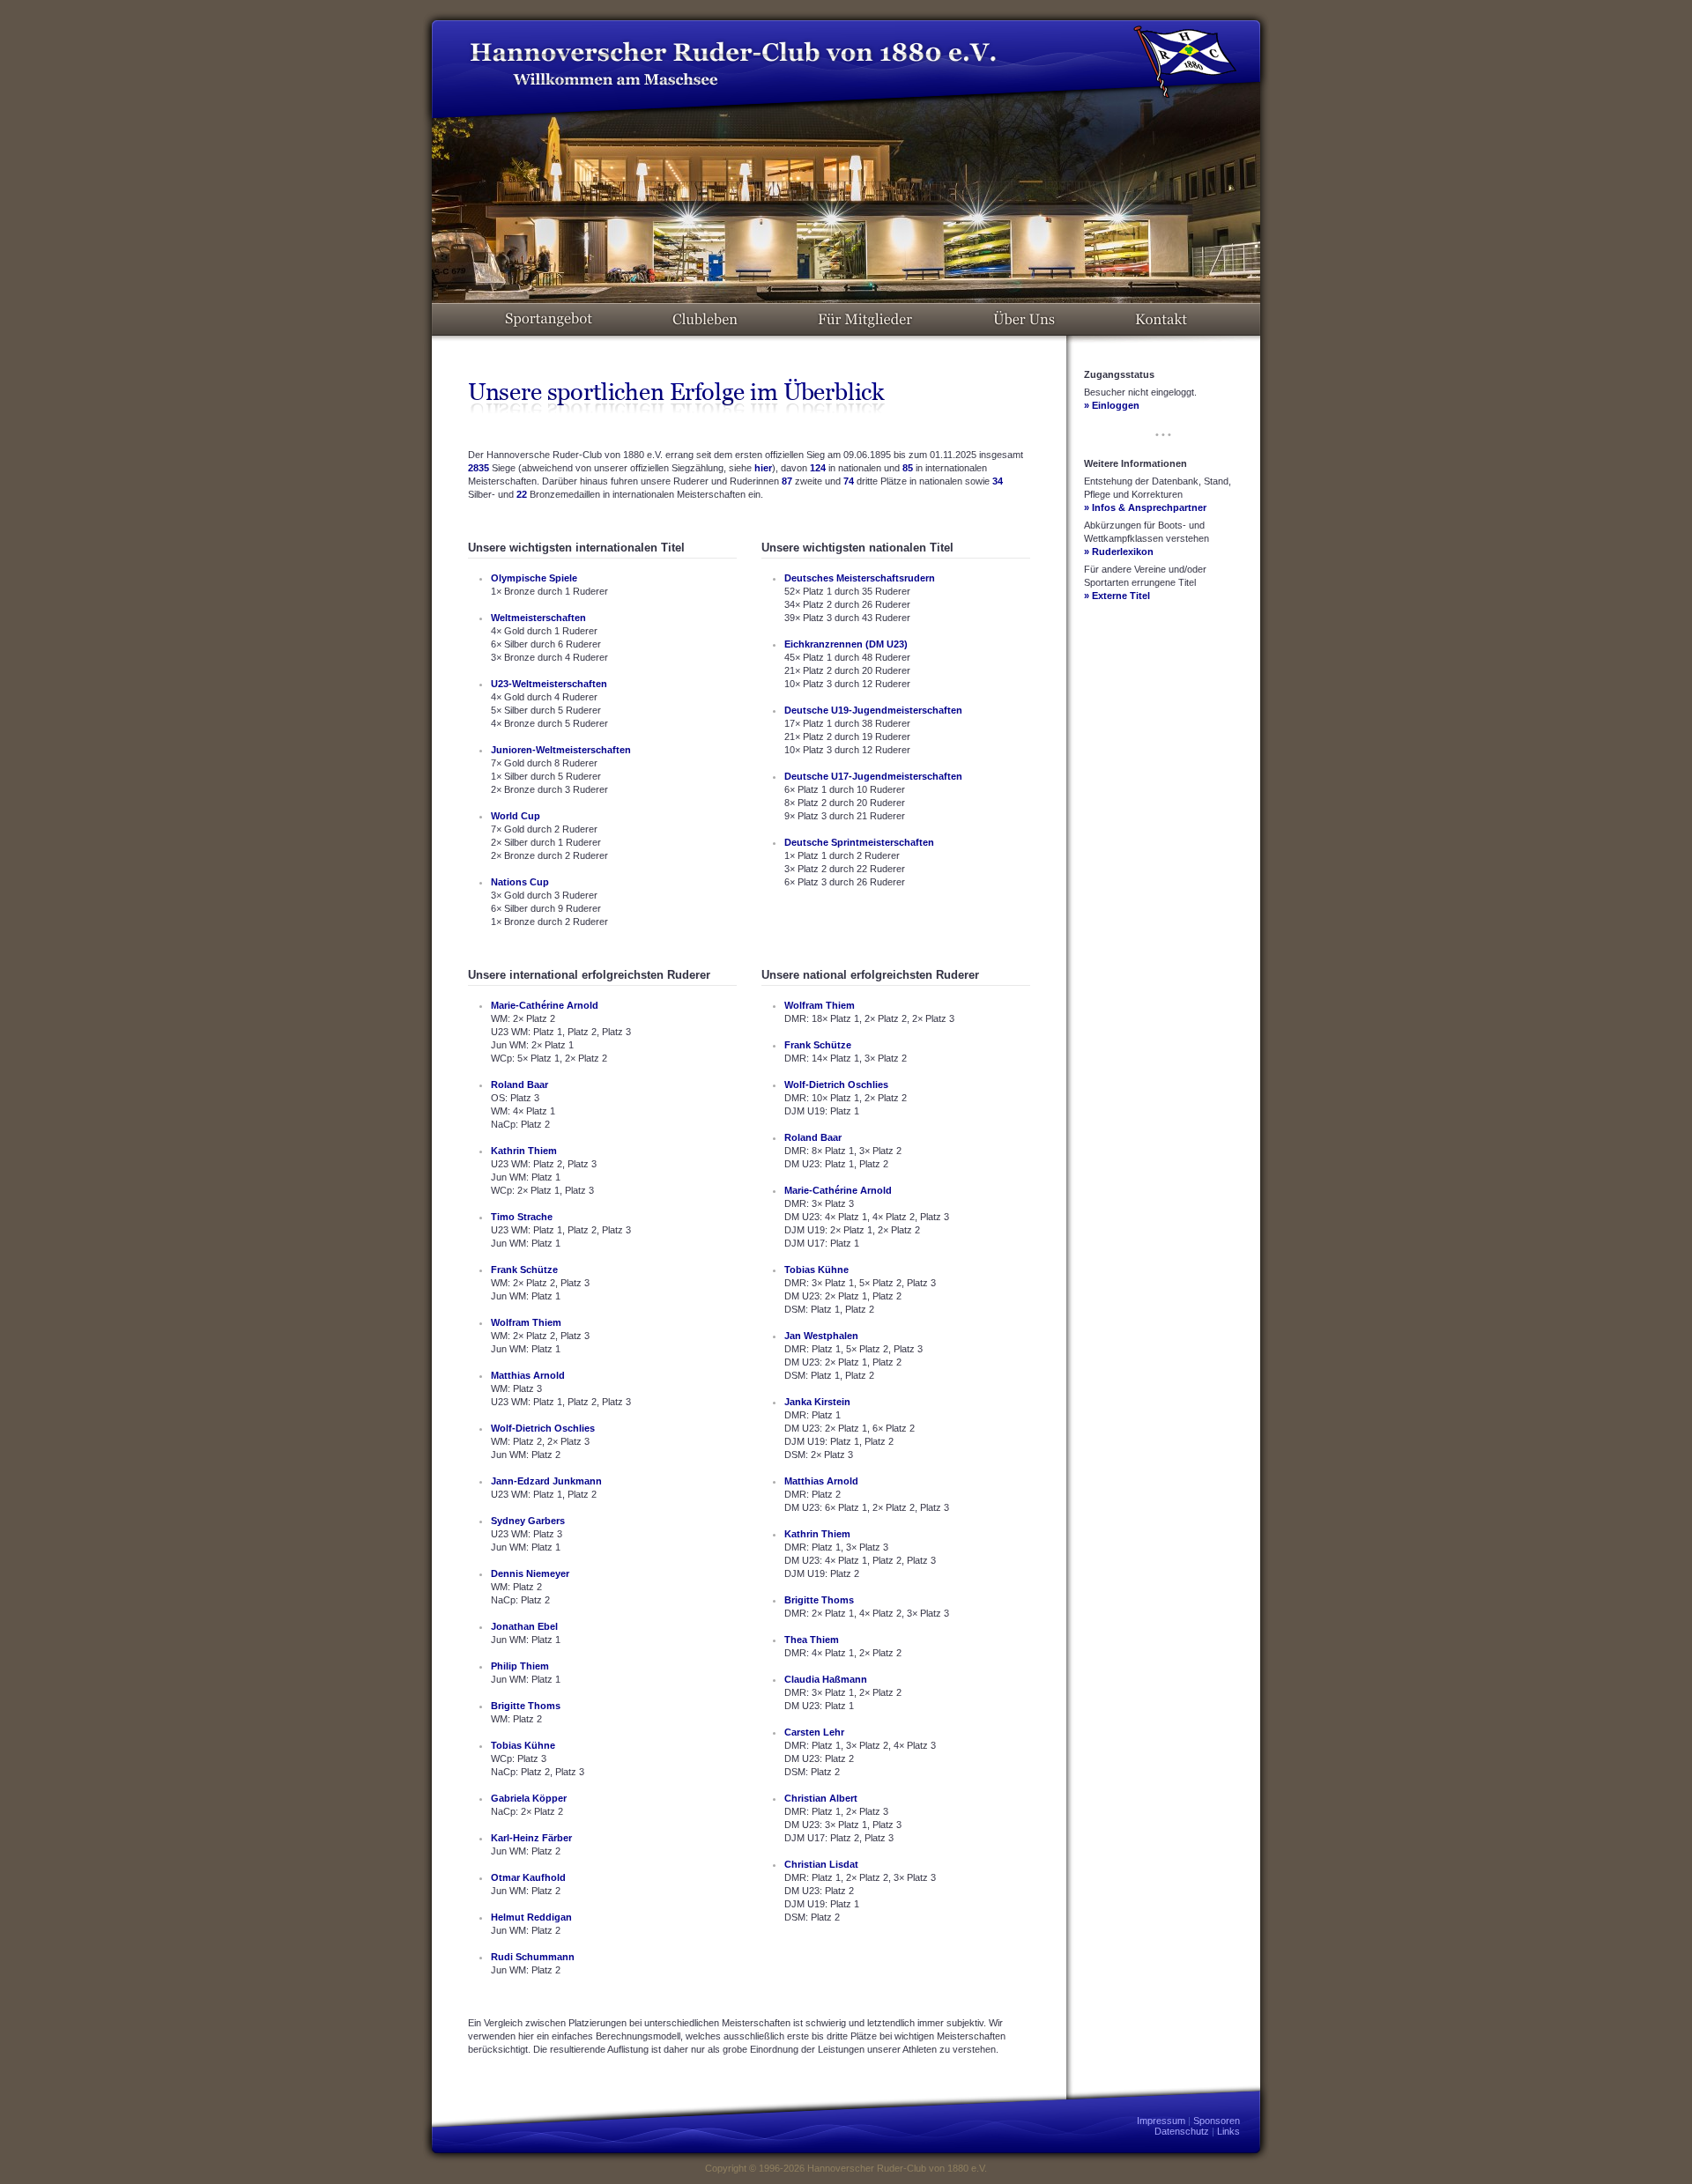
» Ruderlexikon (1119, 552)
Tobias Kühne (523, 1745)
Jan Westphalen (821, 1336)
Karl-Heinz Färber (531, 1838)
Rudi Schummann (533, 1957)
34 (998, 481)
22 (522, 494)
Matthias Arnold (528, 1375)
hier (763, 468)
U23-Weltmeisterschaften (549, 684)
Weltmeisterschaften (538, 618)
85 (908, 468)
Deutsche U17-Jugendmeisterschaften (873, 776)
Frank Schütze (524, 1270)
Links (1228, 2131)
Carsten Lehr (814, 1732)
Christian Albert (821, 1798)
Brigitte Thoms (526, 1706)
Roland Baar (519, 1085)
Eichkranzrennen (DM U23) (846, 644)
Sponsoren (1217, 2121)
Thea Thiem (812, 1640)
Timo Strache (522, 1217)
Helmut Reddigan (531, 1917)
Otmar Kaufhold (528, 1877)
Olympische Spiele (534, 578)
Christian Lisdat (821, 1864)
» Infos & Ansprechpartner (1145, 507)
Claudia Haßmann (826, 1679)
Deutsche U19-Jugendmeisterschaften (873, 710)
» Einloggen (1112, 405)
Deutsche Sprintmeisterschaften (859, 842)
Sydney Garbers (528, 1521)
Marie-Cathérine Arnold (545, 1005)
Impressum (1161, 2121)
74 (849, 481)
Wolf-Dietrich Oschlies (543, 1428)
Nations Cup (520, 882)
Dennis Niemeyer (530, 1573)
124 (818, 468)
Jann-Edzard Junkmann (546, 1481)
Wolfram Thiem (526, 1322)
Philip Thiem (520, 1666)
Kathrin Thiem (524, 1151)
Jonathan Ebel (524, 1626)
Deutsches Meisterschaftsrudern (860, 578)
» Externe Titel (1117, 596)
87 (787, 481)
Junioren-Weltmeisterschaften (561, 750)
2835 (479, 468)
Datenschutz (1182, 2131)
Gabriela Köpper (529, 1798)
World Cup (516, 816)
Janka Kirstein (817, 1402)
